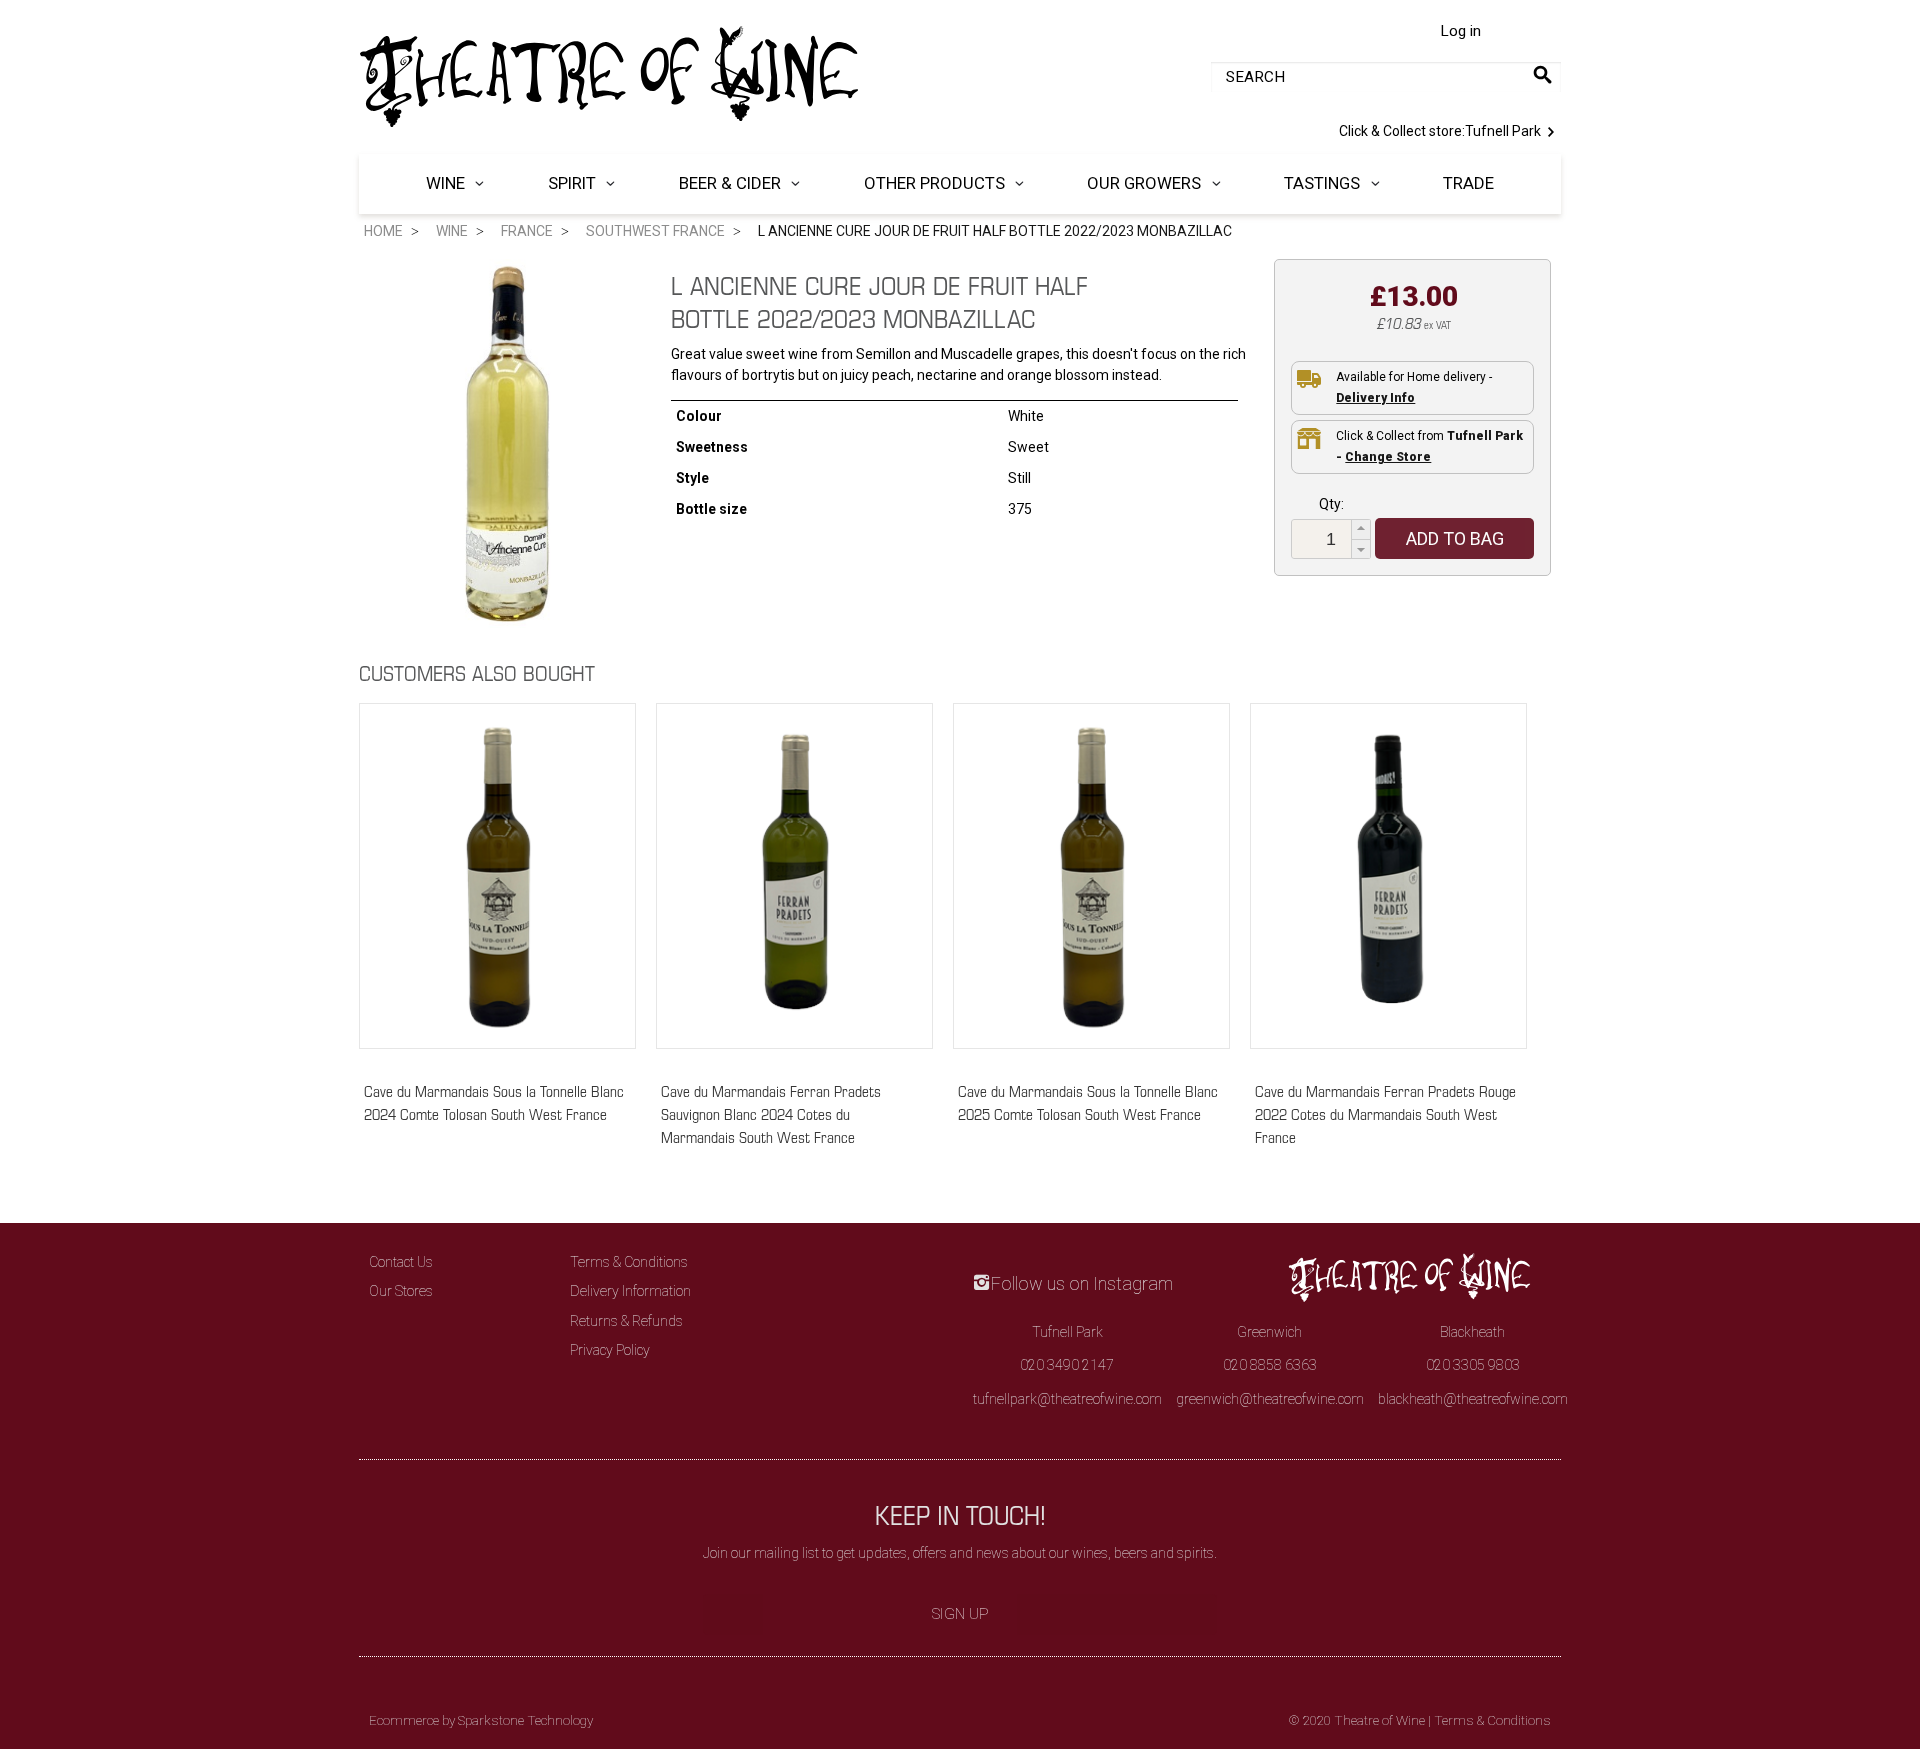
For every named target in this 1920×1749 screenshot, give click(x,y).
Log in (1460, 31)
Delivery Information (630, 1291)
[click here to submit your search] (1542, 74)
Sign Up (960, 1614)
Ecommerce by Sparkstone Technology (481, 1720)
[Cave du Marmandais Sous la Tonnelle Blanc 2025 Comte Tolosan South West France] (1091, 882)
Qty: (1331, 504)
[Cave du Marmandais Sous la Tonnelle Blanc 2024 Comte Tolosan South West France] (497, 882)
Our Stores (401, 1291)
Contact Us (401, 1262)
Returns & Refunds (626, 1321)
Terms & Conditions (629, 1262)
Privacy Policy (610, 1350)
